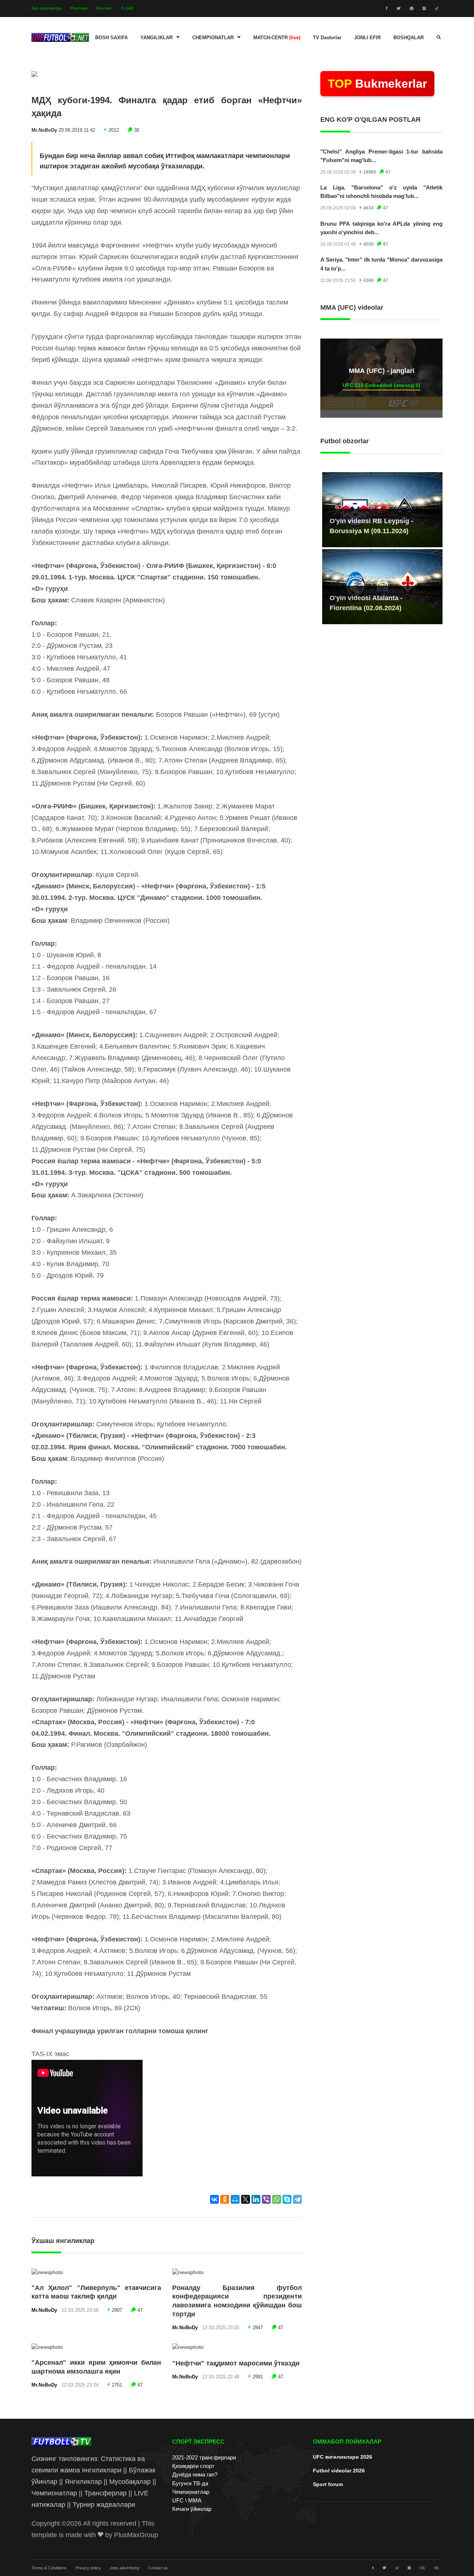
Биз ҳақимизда (46, 8)
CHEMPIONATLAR (213, 38)
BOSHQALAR (408, 38)
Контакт (104, 8)
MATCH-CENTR (277, 38)
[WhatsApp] (277, 2199)
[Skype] (287, 2199)
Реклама (79, 8)
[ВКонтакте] (214, 2199)
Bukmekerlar (377, 84)
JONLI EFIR (367, 38)
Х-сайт (128, 8)
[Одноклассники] (225, 2199)
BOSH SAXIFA (111, 38)
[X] (246, 2199)
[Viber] (266, 2199)
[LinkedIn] (256, 2199)
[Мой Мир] (235, 2199)
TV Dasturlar (327, 38)
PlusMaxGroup (136, 2535)
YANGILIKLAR (156, 38)
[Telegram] (297, 2199)
